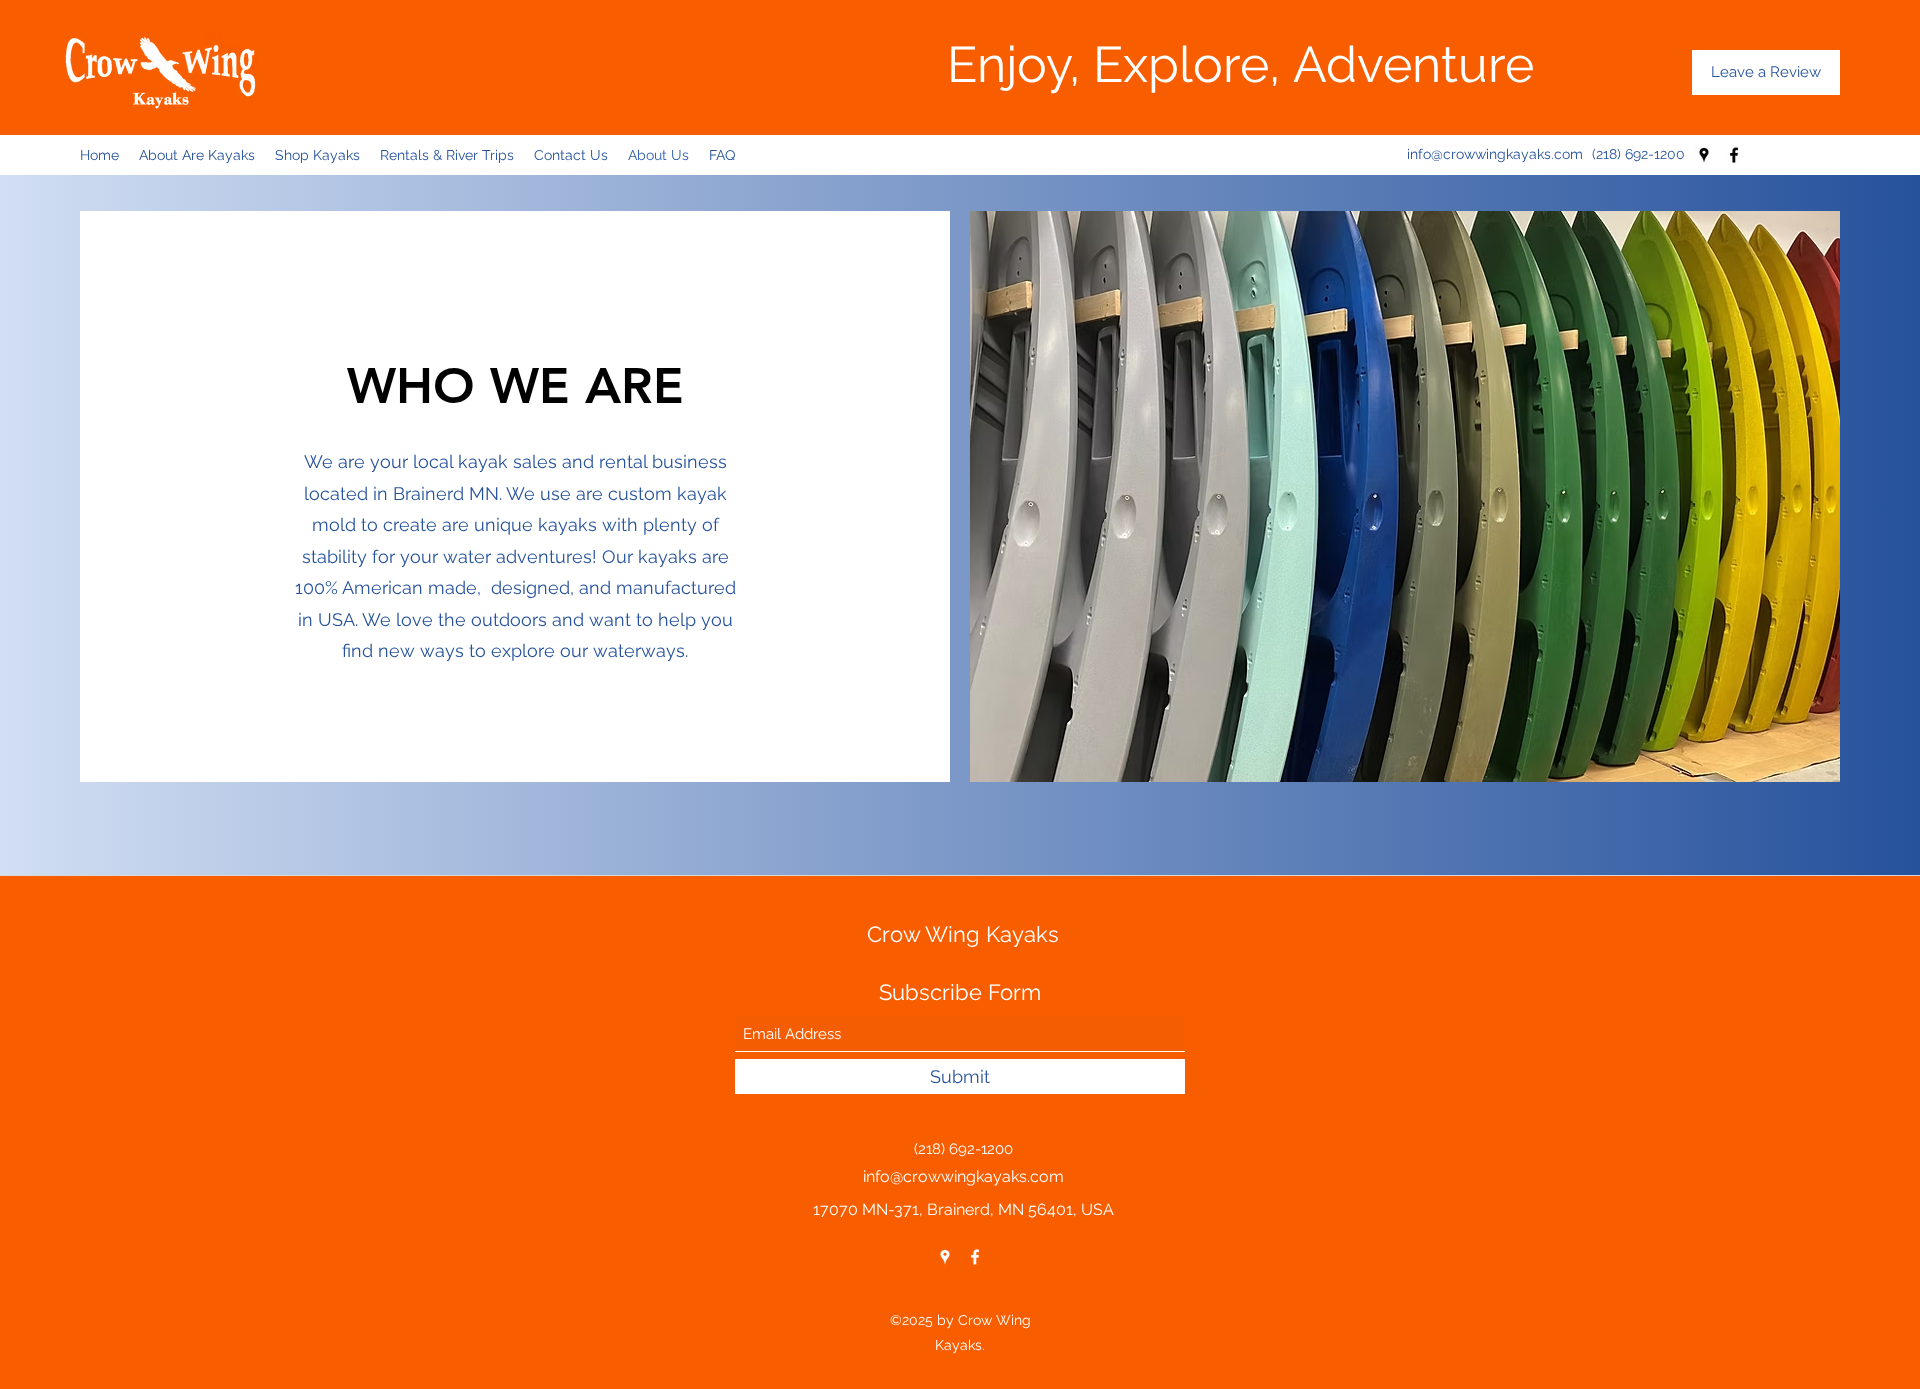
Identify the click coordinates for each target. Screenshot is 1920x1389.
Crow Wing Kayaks (963, 934)
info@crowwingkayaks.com (1495, 154)
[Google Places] (1704, 155)
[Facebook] (1734, 155)
